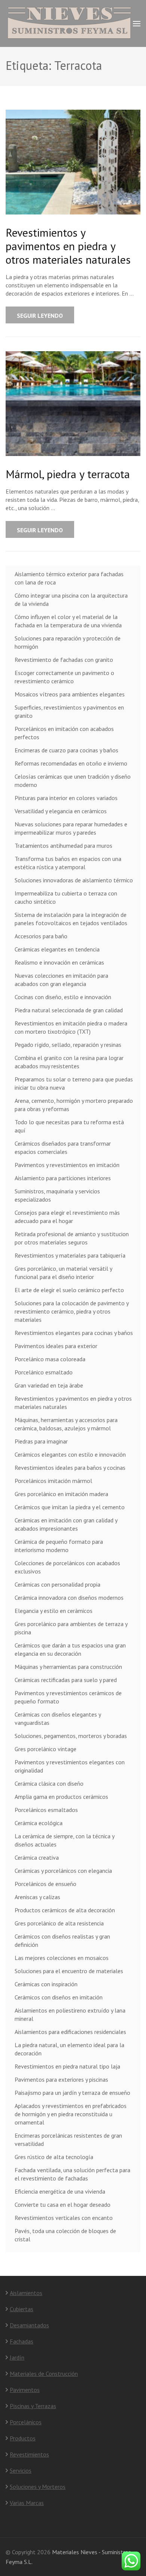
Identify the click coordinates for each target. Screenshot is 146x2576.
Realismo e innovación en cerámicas (59, 962)
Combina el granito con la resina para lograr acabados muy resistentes (69, 1062)
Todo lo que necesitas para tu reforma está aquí (69, 1126)
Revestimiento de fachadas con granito (64, 660)
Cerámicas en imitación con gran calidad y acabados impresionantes (66, 1524)
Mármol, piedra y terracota (68, 474)
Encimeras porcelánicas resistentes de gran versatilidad (68, 2140)
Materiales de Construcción (44, 2374)
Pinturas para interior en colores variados (66, 798)
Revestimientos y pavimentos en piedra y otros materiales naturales (68, 246)
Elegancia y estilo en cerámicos (54, 1611)
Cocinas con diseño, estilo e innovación (63, 997)
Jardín (17, 2357)
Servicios (21, 2470)
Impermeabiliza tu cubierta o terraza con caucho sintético (66, 897)
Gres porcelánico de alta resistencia (59, 1923)
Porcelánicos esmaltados (46, 1810)
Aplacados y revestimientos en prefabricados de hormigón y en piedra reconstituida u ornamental (71, 2114)
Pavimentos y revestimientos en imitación (67, 1165)
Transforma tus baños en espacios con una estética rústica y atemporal (68, 863)
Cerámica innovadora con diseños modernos (69, 1598)
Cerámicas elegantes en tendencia (57, 949)
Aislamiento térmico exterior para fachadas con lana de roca (69, 578)
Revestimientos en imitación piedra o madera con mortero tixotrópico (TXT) (71, 1027)
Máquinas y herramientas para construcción (68, 1667)
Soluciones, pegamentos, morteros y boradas (71, 1736)
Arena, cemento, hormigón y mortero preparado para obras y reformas (74, 1105)
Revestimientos (29, 2454)
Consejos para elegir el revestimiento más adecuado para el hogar (67, 1217)
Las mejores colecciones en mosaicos (62, 1958)
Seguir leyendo (40, 316)
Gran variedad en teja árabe (49, 1385)
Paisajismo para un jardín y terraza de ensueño (72, 2093)
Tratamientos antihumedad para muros (63, 846)
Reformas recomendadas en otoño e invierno (71, 763)
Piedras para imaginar (41, 1441)
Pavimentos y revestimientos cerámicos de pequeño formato (68, 1697)
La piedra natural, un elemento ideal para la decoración (69, 2049)
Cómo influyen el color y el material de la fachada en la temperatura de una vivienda (68, 621)
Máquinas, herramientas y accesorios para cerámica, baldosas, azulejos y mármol (66, 1424)
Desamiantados (29, 2325)
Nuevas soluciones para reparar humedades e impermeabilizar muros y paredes (71, 828)
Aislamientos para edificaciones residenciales (70, 2032)
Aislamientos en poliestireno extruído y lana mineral (70, 2014)
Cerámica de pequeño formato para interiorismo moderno (59, 1546)
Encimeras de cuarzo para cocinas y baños (66, 750)
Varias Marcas (27, 2503)
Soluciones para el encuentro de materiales (69, 1971)
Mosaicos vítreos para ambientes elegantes (70, 694)
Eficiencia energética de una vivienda (60, 2191)
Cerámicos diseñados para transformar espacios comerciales (63, 1148)
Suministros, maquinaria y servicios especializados (57, 1195)
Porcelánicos (26, 2422)
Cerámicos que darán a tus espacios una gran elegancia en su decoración (70, 1649)
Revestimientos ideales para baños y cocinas (70, 1468)
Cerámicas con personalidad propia (57, 1584)
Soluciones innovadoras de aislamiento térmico (74, 880)
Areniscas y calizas (37, 1897)
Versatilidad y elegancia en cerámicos (61, 811)
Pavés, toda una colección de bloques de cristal (65, 2235)
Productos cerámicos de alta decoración (65, 1910)
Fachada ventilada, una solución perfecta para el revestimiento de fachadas (72, 2174)
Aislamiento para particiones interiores (63, 1178)
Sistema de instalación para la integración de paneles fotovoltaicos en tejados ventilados (71, 919)
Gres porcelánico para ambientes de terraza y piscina (71, 1628)
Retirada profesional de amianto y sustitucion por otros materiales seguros (72, 1238)
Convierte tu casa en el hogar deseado (63, 2205)
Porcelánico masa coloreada (50, 1359)
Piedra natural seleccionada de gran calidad (69, 1010)
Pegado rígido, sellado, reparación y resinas (68, 1045)
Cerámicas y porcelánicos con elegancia (63, 1871)
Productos (23, 2438)
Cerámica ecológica (39, 1823)
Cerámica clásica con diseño (49, 1783)
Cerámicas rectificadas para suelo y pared (66, 1680)
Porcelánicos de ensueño (45, 1884)
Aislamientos (26, 2293)
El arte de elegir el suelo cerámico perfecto (69, 1290)
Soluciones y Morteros (38, 2487)
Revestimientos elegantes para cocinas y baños (74, 1333)
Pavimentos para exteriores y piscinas (61, 2079)
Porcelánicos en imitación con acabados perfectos (64, 733)
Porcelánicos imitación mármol (53, 1481)
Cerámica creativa (37, 1857)
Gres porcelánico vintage (45, 1749)
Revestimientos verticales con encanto (64, 2218)
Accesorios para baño (41, 936)
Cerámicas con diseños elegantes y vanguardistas (58, 1718)
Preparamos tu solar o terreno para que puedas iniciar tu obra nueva (74, 1083)
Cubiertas (22, 2309)
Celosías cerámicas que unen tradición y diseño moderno (73, 781)
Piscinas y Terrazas (33, 2406)
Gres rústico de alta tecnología (54, 2157)
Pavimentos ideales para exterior (56, 1346)
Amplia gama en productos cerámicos (61, 1797)
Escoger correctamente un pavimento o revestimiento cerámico (64, 677)
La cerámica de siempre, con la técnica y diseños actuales (64, 1840)
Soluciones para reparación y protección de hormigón (68, 642)
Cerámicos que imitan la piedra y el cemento (70, 1507)
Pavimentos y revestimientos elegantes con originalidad (70, 1766)
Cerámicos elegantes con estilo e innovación (70, 1454)
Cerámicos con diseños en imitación (59, 1997)
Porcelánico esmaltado (44, 1372)
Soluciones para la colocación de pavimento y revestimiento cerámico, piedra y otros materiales (72, 1311)
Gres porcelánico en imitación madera (61, 1494)
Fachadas (22, 2341)
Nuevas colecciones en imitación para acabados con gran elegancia (61, 980)
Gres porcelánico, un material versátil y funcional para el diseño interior (63, 1273)
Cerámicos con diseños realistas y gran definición (62, 1940)
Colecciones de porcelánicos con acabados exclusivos (67, 1567)
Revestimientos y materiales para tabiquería (70, 1255)
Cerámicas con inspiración (46, 1984)
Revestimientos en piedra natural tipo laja (67, 2066)
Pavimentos (25, 2390)
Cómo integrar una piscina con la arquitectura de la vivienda (71, 599)
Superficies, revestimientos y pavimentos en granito (69, 711)
